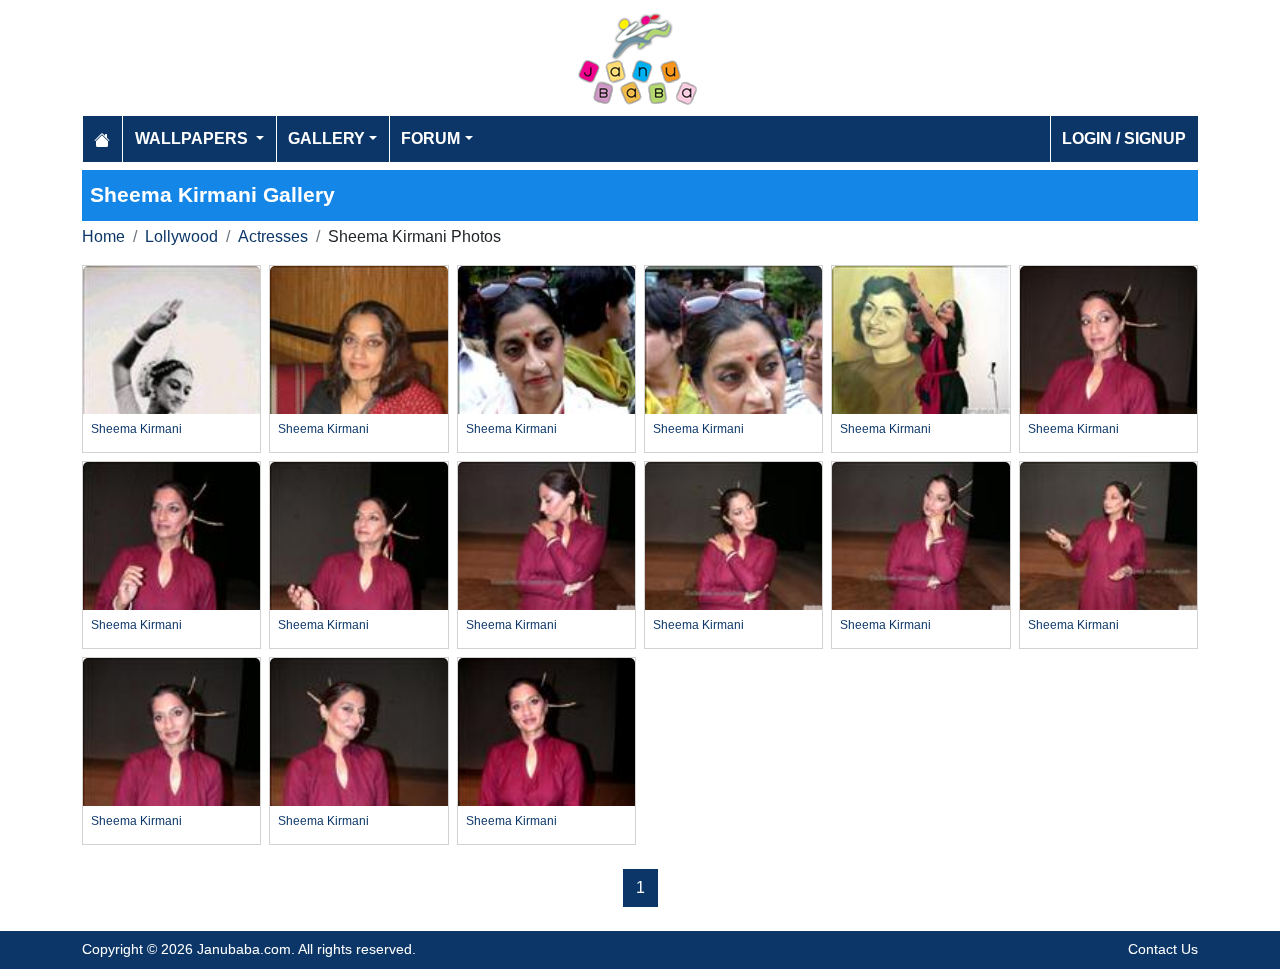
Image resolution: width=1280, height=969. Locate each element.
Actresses (273, 236)
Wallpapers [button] (193, 138)
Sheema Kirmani (136, 429)
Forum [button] (430, 138)
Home (103, 236)
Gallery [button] (326, 138)
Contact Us (1163, 949)
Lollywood (181, 236)
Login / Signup (1124, 138)
